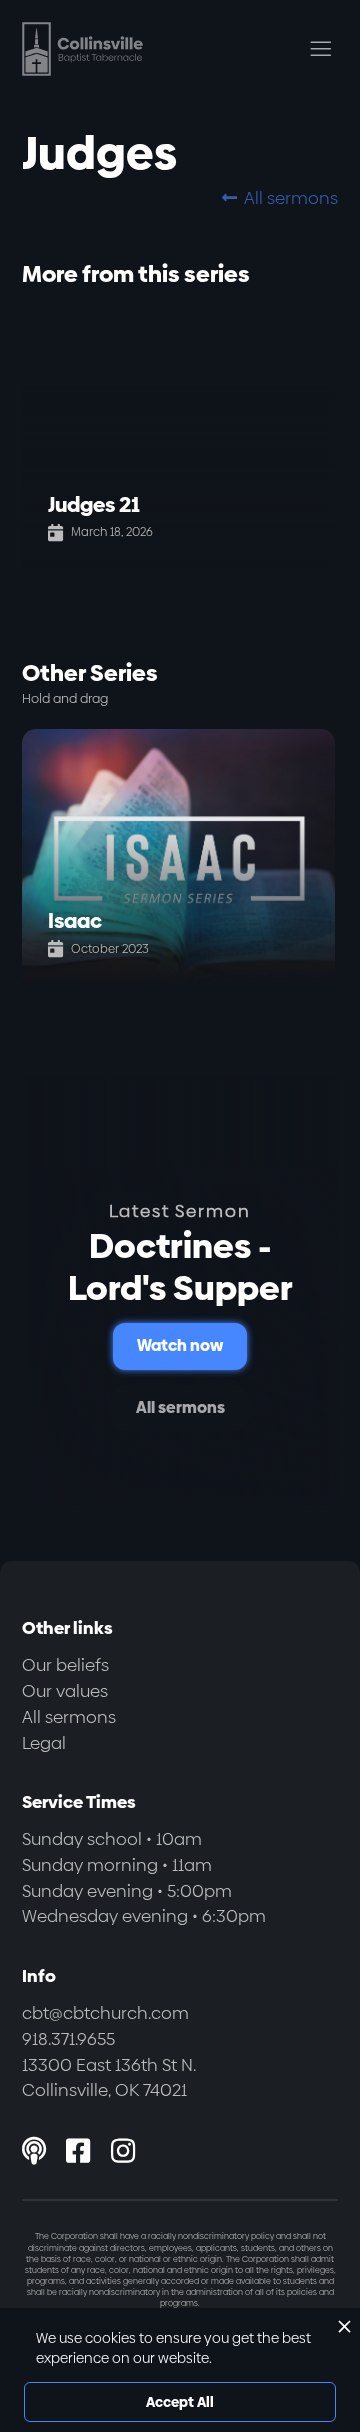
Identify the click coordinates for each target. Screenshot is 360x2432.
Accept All (180, 2402)
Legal (44, 1743)
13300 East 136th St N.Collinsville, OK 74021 (109, 2078)
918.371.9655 (68, 2039)
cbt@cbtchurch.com (105, 2013)
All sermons (280, 198)
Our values (65, 1691)
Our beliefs (65, 1665)
